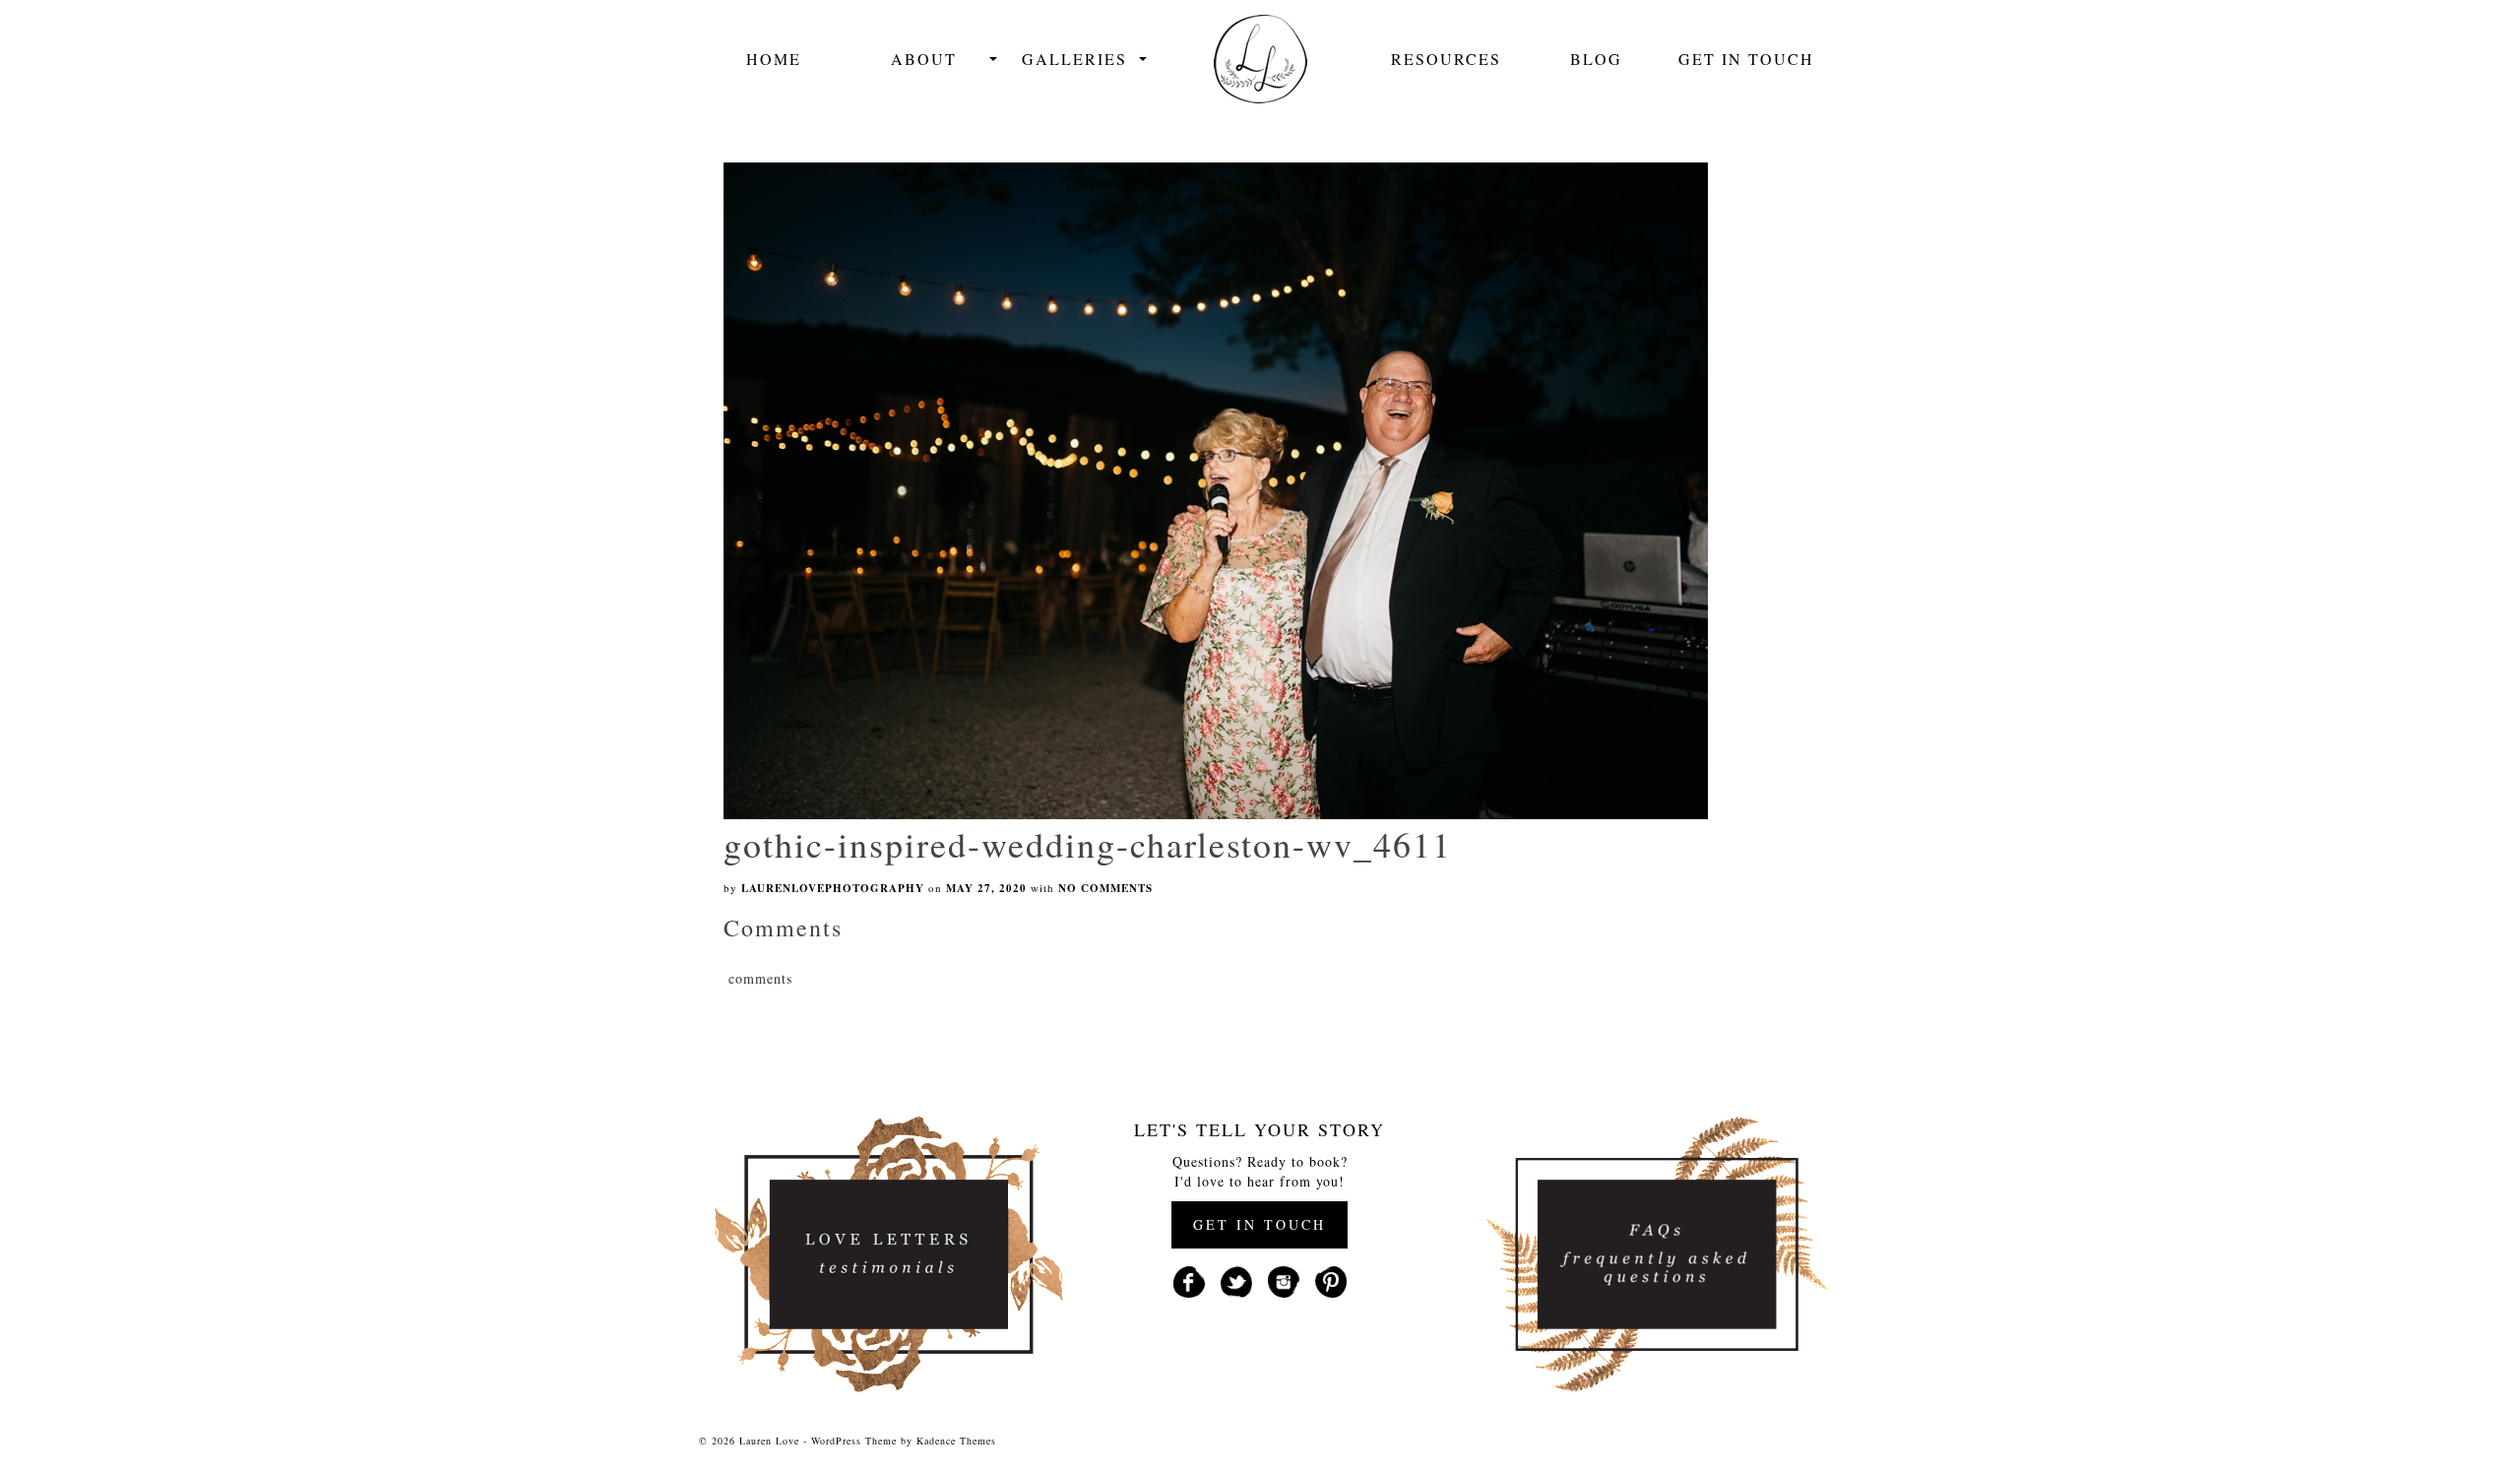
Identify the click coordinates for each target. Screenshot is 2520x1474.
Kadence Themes (956, 1441)
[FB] (1189, 1280)
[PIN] (1331, 1280)
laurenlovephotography (833, 888)
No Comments (1105, 888)
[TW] (1236, 1280)
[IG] (1284, 1280)
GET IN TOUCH (1260, 1224)
